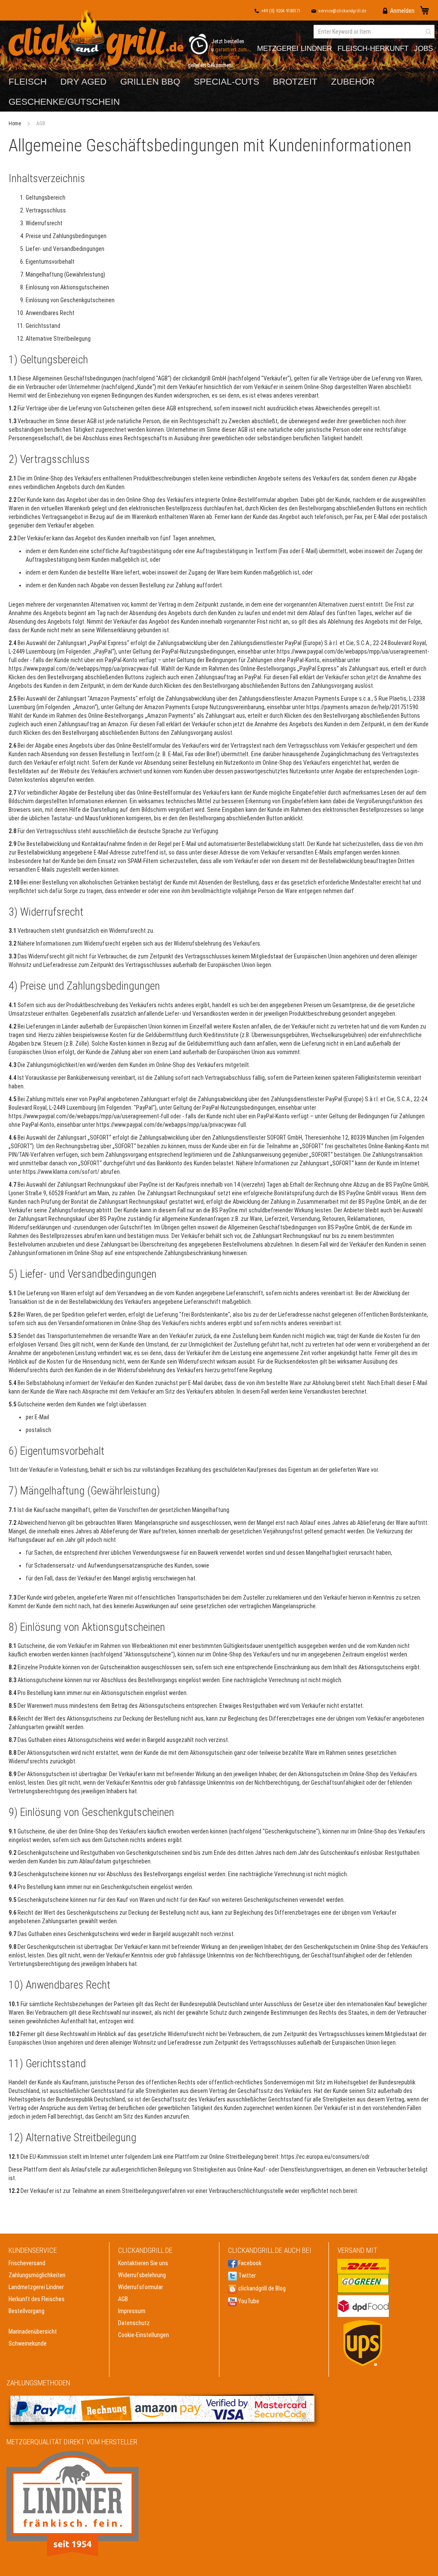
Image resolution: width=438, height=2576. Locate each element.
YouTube (248, 2301)
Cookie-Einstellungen (144, 2335)
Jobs (423, 49)
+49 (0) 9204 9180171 (281, 11)
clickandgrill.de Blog (261, 2288)
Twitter (246, 2275)
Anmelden (402, 11)
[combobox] (374, 32)
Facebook (249, 2263)
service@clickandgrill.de (342, 11)
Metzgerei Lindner (294, 49)
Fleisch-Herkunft (373, 49)
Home (15, 124)
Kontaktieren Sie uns (143, 2263)
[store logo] (98, 40)
